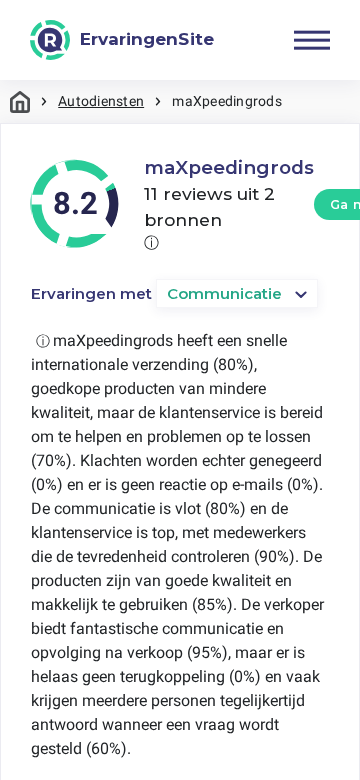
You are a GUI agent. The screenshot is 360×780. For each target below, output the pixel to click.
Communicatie (224, 293)
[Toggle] (312, 40)
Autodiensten (101, 101)
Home (20, 101)
